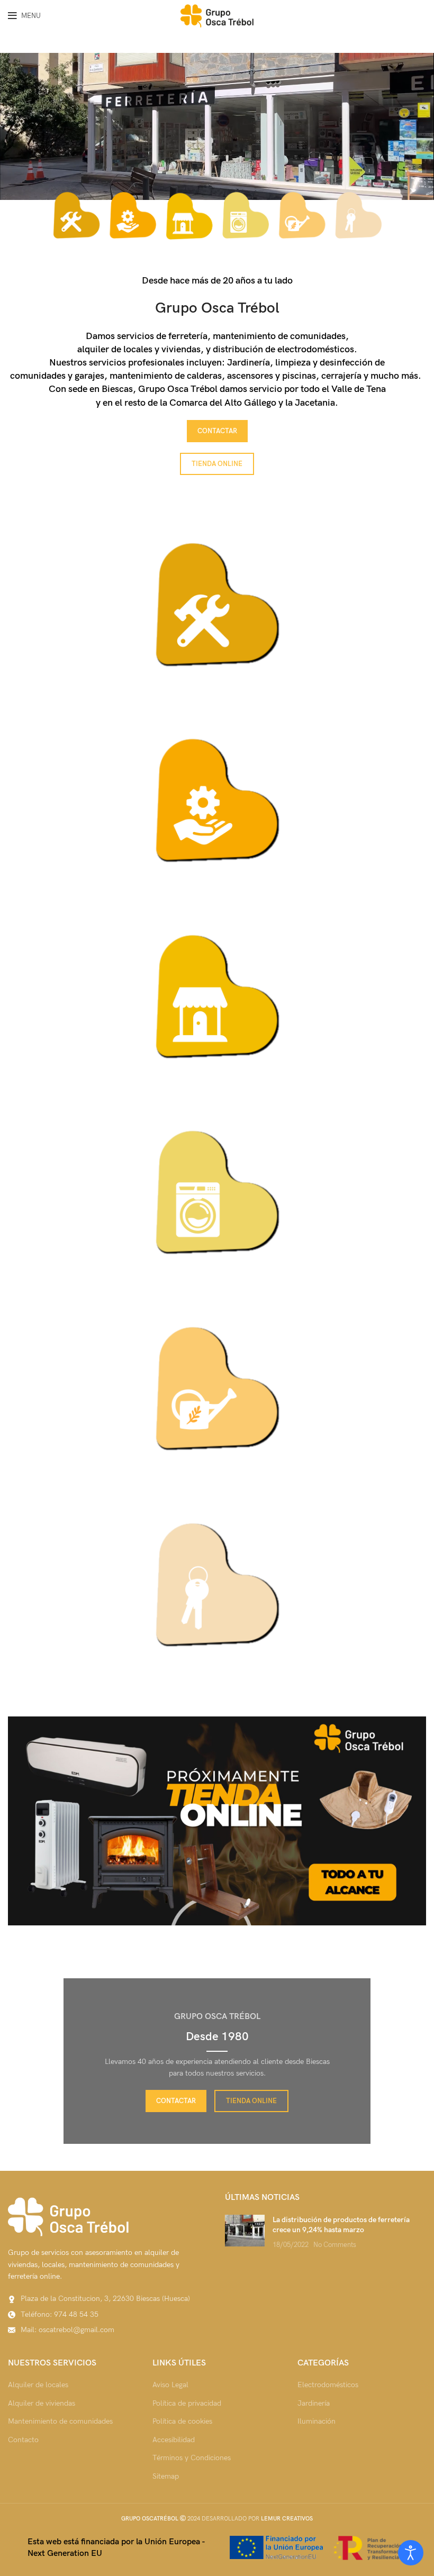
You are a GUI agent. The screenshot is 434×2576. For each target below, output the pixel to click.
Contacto (23, 2440)
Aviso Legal (170, 2385)
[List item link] (108, 2315)
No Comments (335, 2245)
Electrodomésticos (328, 2385)
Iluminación (317, 2421)
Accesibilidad (174, 2440)
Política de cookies (182, 2421)
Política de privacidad (187, 2403)
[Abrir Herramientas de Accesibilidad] (411, 2553)
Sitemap (166, 2476)
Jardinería (314, 2403)
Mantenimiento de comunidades (60, 2421)
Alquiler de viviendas (42, 2403)
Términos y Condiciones (192, 2458)
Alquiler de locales (38, 2385)
